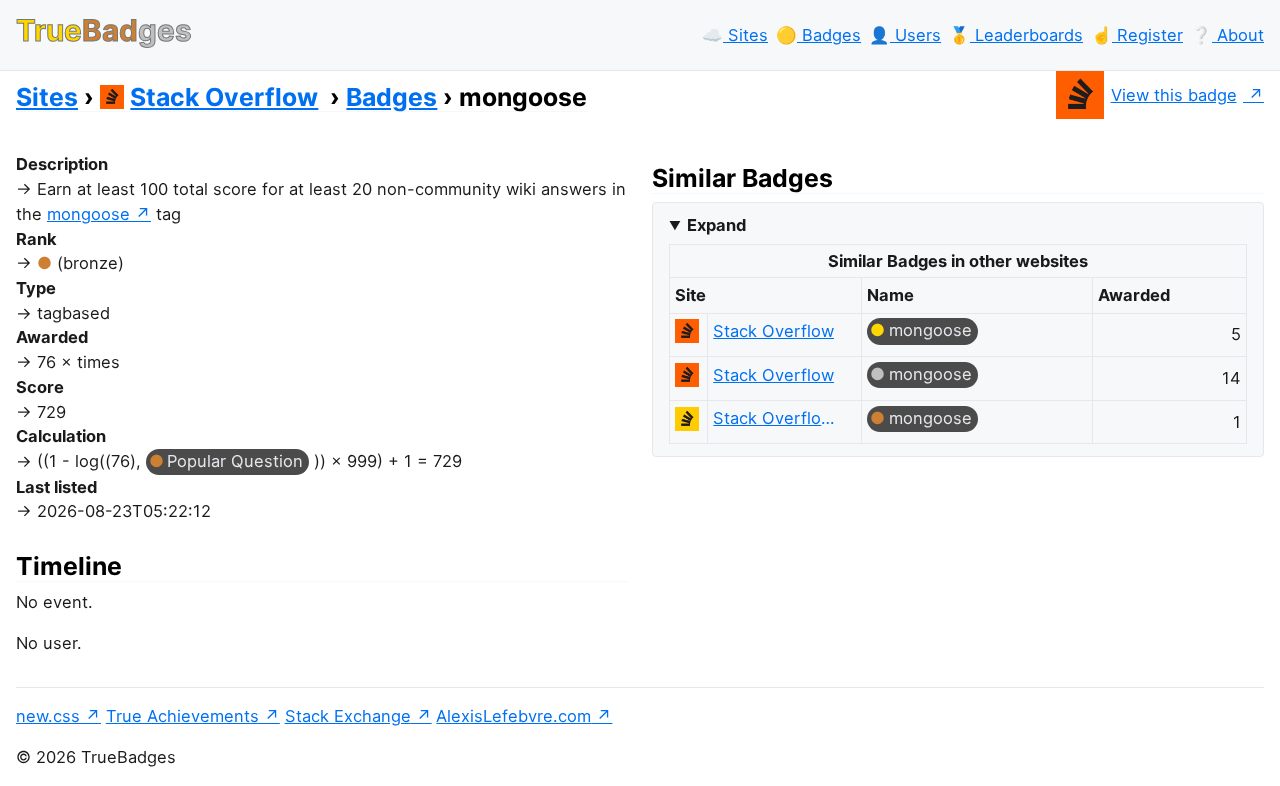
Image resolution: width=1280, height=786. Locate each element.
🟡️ (818, 35)
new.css (48, 716)
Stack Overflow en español (777, 418)
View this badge (1174, 95)
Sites (47, 97)
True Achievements (182, 716)
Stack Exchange (348, 716)
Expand (716, 225)
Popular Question (235, 461)
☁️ (735, 35)
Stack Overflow (224, 97)
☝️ (1137, 35)
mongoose (88, 214)
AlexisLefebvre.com (513, 716)
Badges (391, 97)
